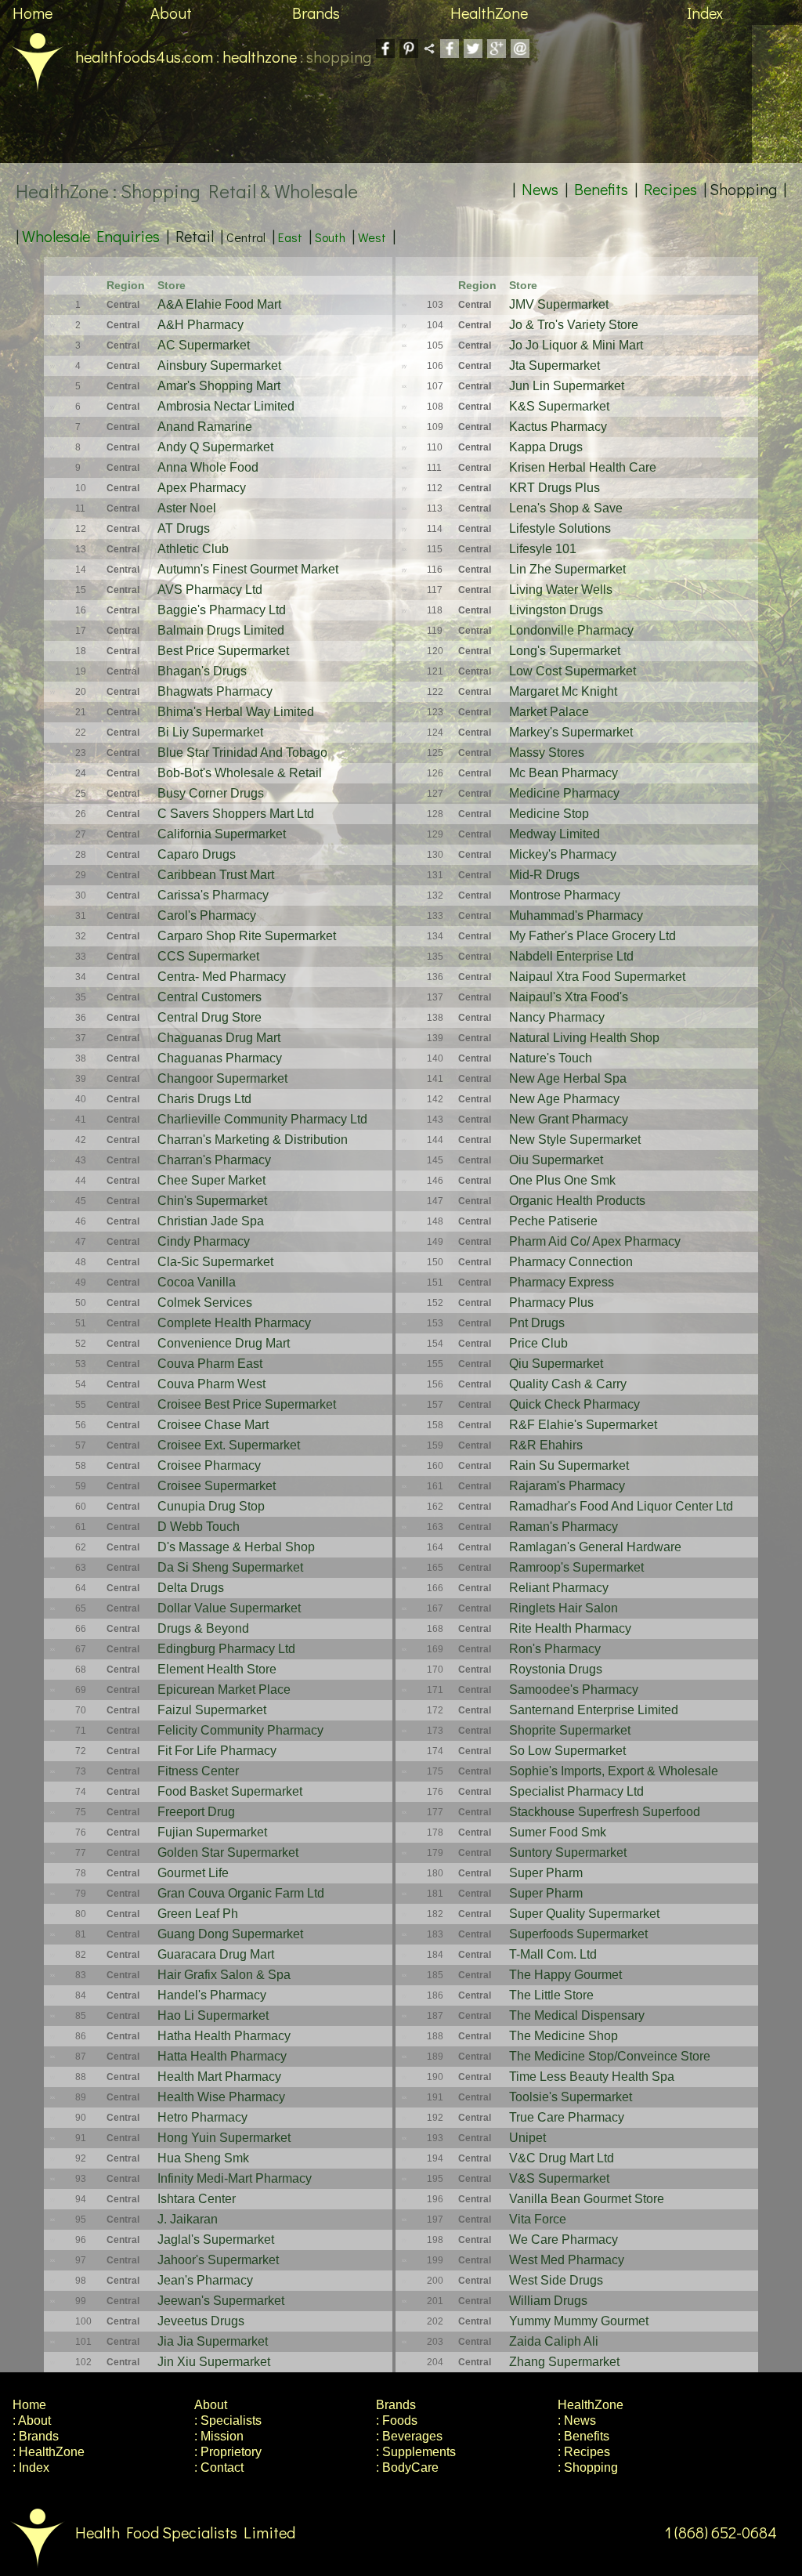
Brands (316, 13)
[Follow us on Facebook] (385, 52)
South (330, 237)
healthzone (260, 56)
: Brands (36, 2436)
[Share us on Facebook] (450, 52)
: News (577, 2420)
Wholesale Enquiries (91, 236)
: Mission (219, 2436)
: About (32, 2420)
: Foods (397, 2420)
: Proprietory (228, 2452)
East (290, 237)
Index (705, 13)
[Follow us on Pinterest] (409, 52)
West (372, 237)
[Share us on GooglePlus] (497, 52)
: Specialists (228, 2420)
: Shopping (588, 2467)
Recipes (670, 189)
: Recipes (584, 2452)
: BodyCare (407, 2467)
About (171, 13)
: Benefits (583, 2436)
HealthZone (489, 13)
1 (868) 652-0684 (721, 2532)
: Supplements (416, 2452)
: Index (31, 2467)
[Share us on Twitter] (473, 52)
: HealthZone (49, 2452)
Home (33, 13)
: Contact (219, 2467)
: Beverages (409, 2436)
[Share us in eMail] (520, 52)
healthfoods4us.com (144, 56)
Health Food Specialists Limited (185, 2532)
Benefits (601, 189)
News (540, 189)
